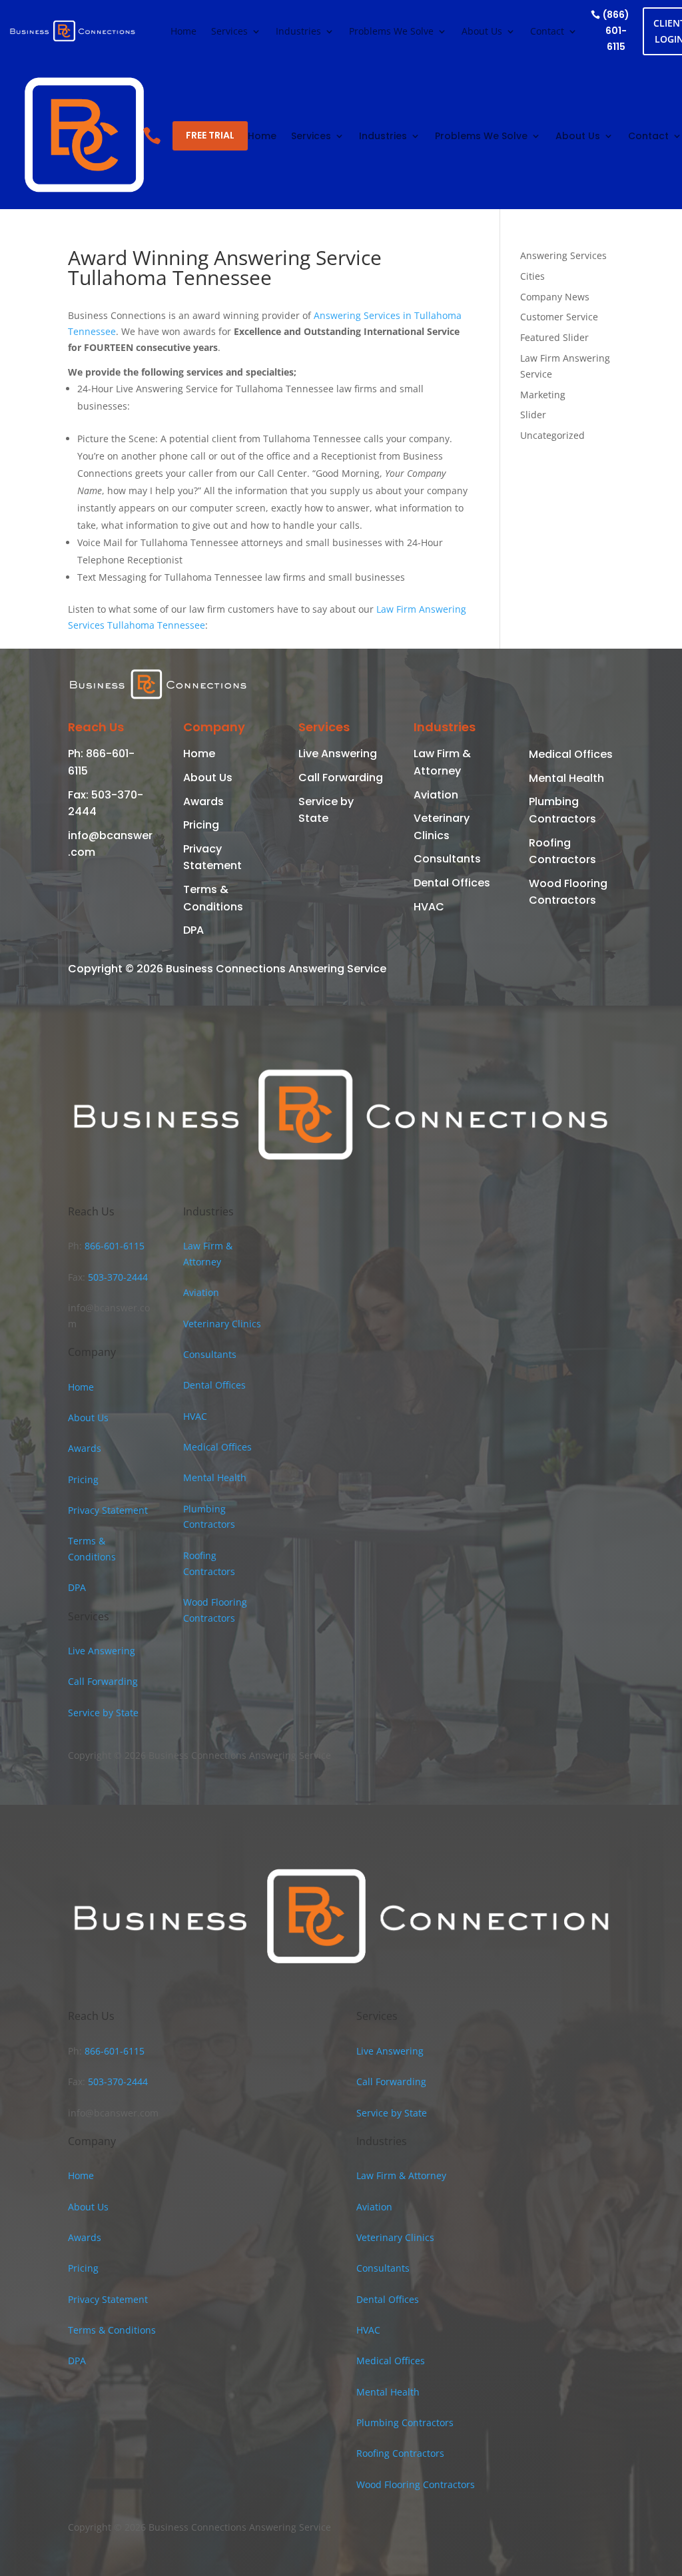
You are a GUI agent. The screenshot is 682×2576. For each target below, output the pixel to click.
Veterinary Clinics (222, 1324)
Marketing (543, 395)
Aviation (436, 795)
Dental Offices (452, 883)
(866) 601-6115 (616, 31)
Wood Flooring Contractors (416, 2484)
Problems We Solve (391, 32)
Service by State (103, 1713)
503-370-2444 (117, 1277)
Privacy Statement (108, 1510)
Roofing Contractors (400, 2453)
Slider (533, 415)
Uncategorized (552, 435)
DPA (193, 930)
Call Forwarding (341, 778)
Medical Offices (571, 754)
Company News (555, 297)
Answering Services (563, 255)
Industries (298, 32)
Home (183, 32)
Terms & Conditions (112, 2330)
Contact (547, 32)
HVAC (429, 907)
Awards (203, 802)
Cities (532, 276)
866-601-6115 (113, 1246)
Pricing (201, 825)
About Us (482, 32)
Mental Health (566, 778)
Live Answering (338, 754)
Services (229, 32)
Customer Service (559, 317)
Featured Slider (554, 337)
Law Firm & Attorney (401, 2175)
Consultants (447, 859)
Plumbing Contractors (405, 2422)
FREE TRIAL (210, 135)
